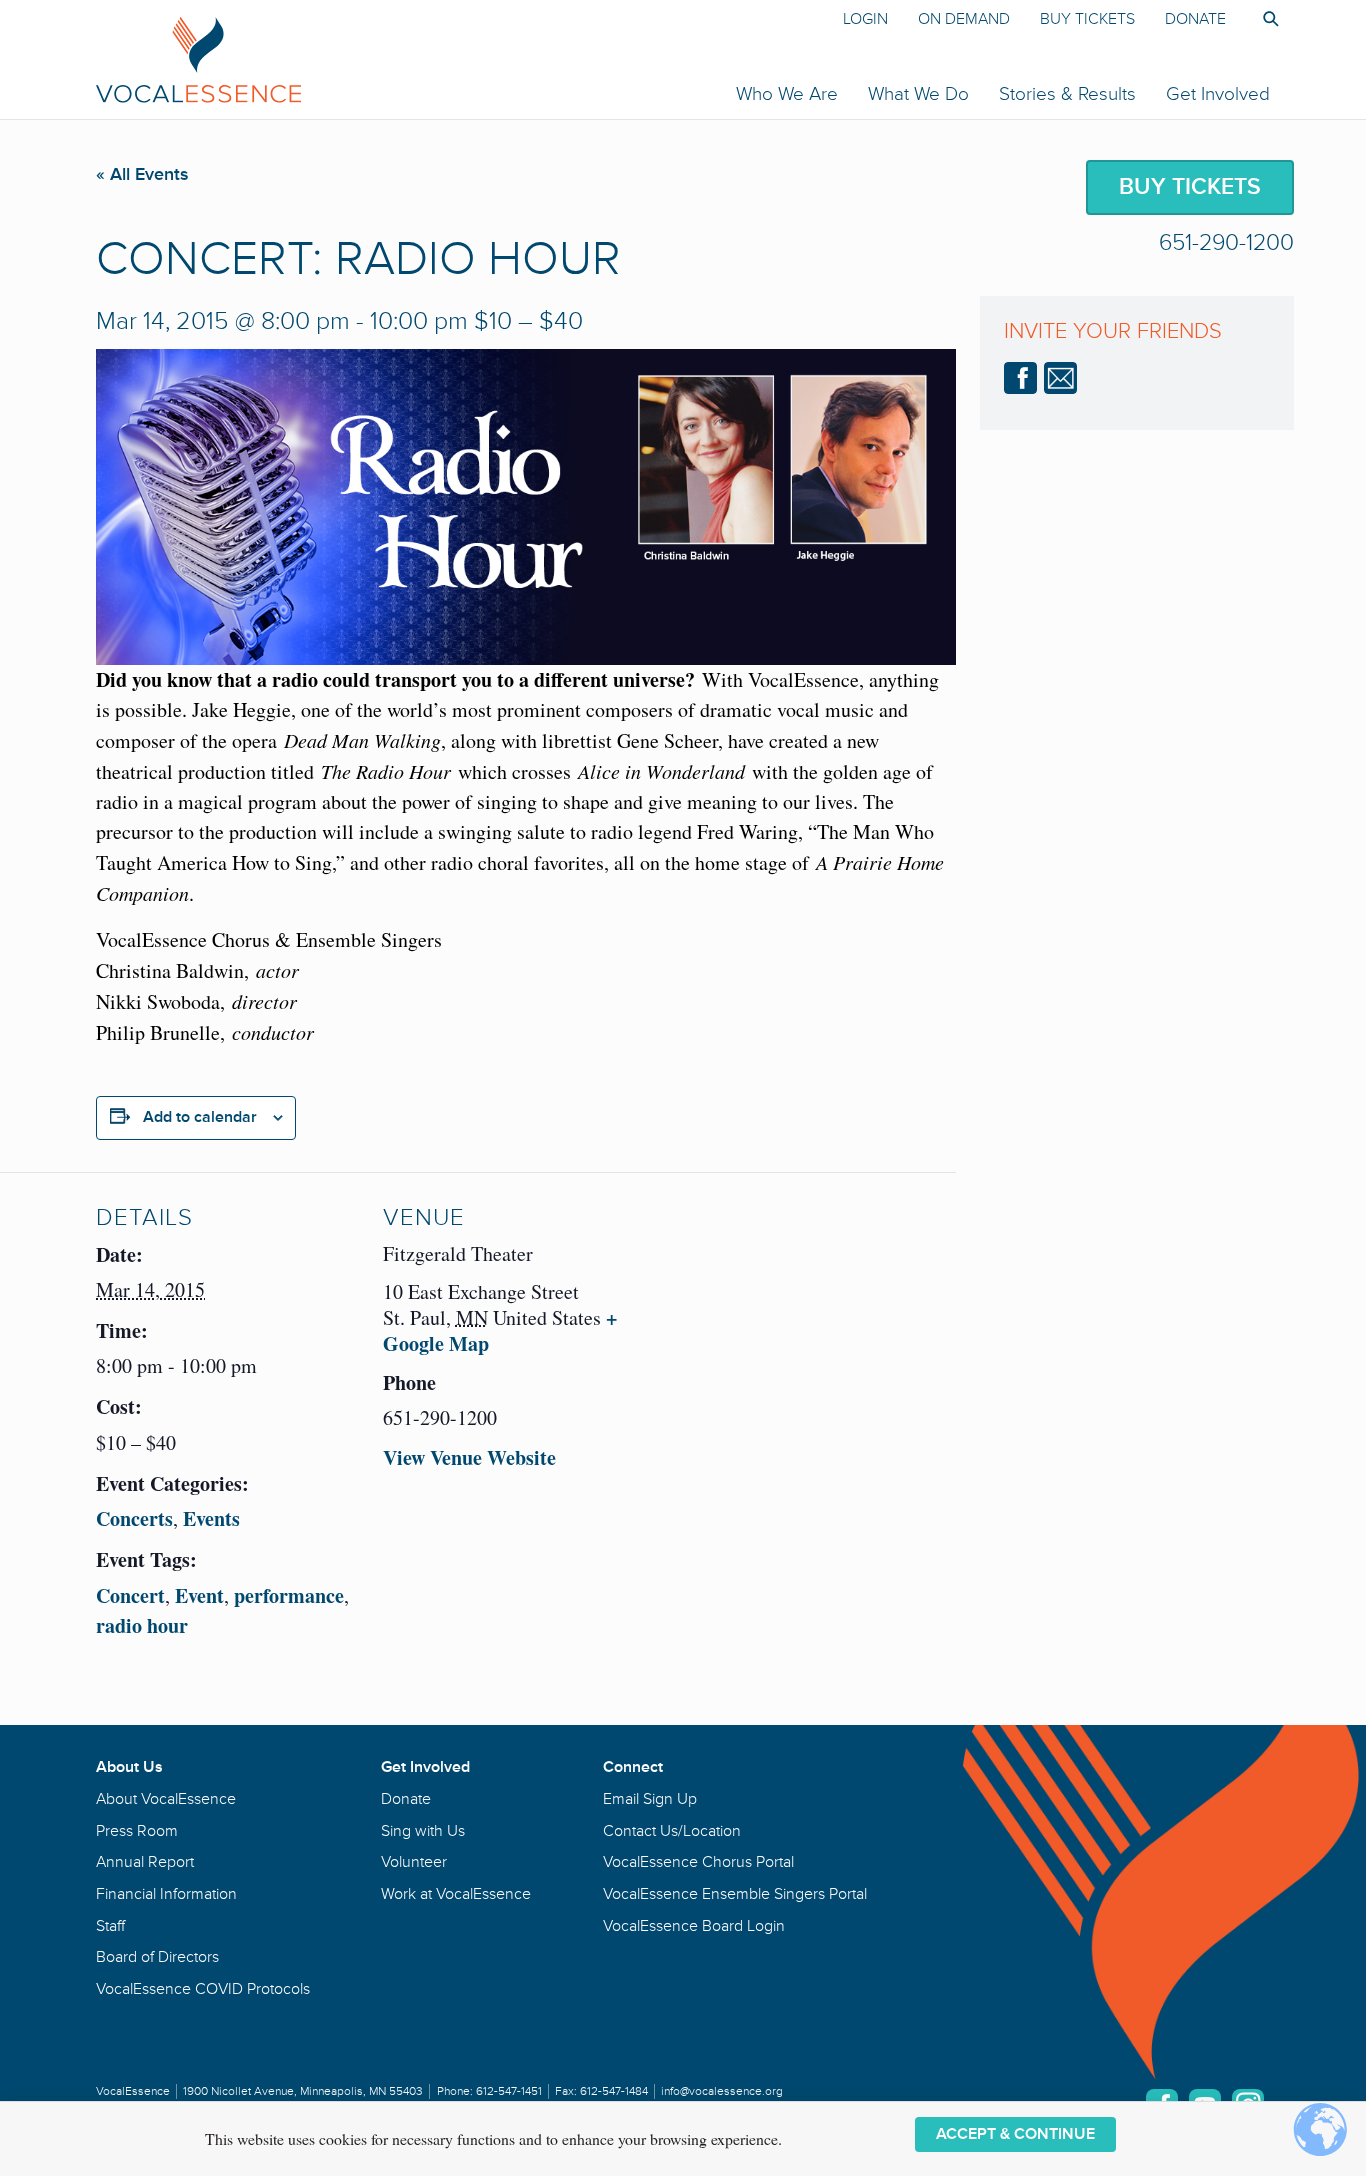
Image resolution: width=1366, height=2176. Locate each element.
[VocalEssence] (437, 59)
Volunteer (414, 1862)
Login (865, 19)
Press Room (137, 1831)
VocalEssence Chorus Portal (698, 1862)
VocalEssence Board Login (694, 1926)
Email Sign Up (650, 1799)
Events (211, 1518)
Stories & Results (1067, 94)
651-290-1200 (1226, 243)
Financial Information (166, 1894)
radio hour (142, 1625)
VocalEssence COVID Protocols (203, 1989)
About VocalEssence (166, 1799)
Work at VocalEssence (456, 1894)
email (1060, 378)
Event (199, 1595)
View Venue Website (469, 1457)
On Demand (964, 19)
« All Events (142, 174)
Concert (130, 1595)
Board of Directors (157, 1957)
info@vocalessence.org (722, 2091)
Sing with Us (423, 1831)
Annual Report (145, 1862)
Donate (1195, 19)
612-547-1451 (509, 2091)
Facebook (1020, 378)
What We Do (918, 94)
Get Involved (1218, 94)
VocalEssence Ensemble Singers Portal (735, 1894)
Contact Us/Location (672, 1831)
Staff (110, 1926)
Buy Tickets (1087, 19)
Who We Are (787, 94)
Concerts (134, 1518)
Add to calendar (200, 1117)
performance (289, 1595)
